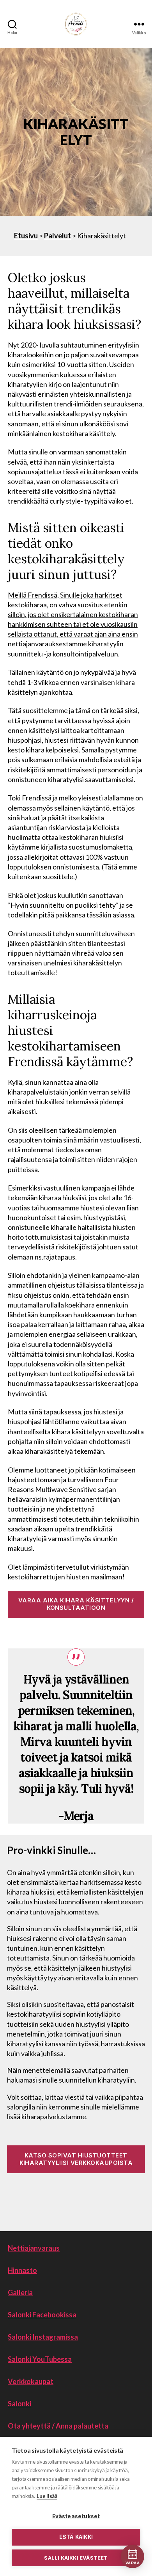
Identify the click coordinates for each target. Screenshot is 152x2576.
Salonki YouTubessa (40, 2359)
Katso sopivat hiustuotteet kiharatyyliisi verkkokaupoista (76, 2159)
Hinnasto (22, 2270)
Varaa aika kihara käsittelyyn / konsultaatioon (76, 1604)
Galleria (20, 2292)
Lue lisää (47, 2496)
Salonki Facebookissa (42, 2315)
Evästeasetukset (76, 2516)
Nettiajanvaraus (34, 2248)
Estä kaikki (76, 2537)
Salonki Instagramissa (43, 2337)
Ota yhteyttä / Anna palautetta (58, 2426)
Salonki (19, 2404)
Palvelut (57, 236)
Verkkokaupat (31, 2381)
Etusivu (26, 236)
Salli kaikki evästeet (76, 2558)
